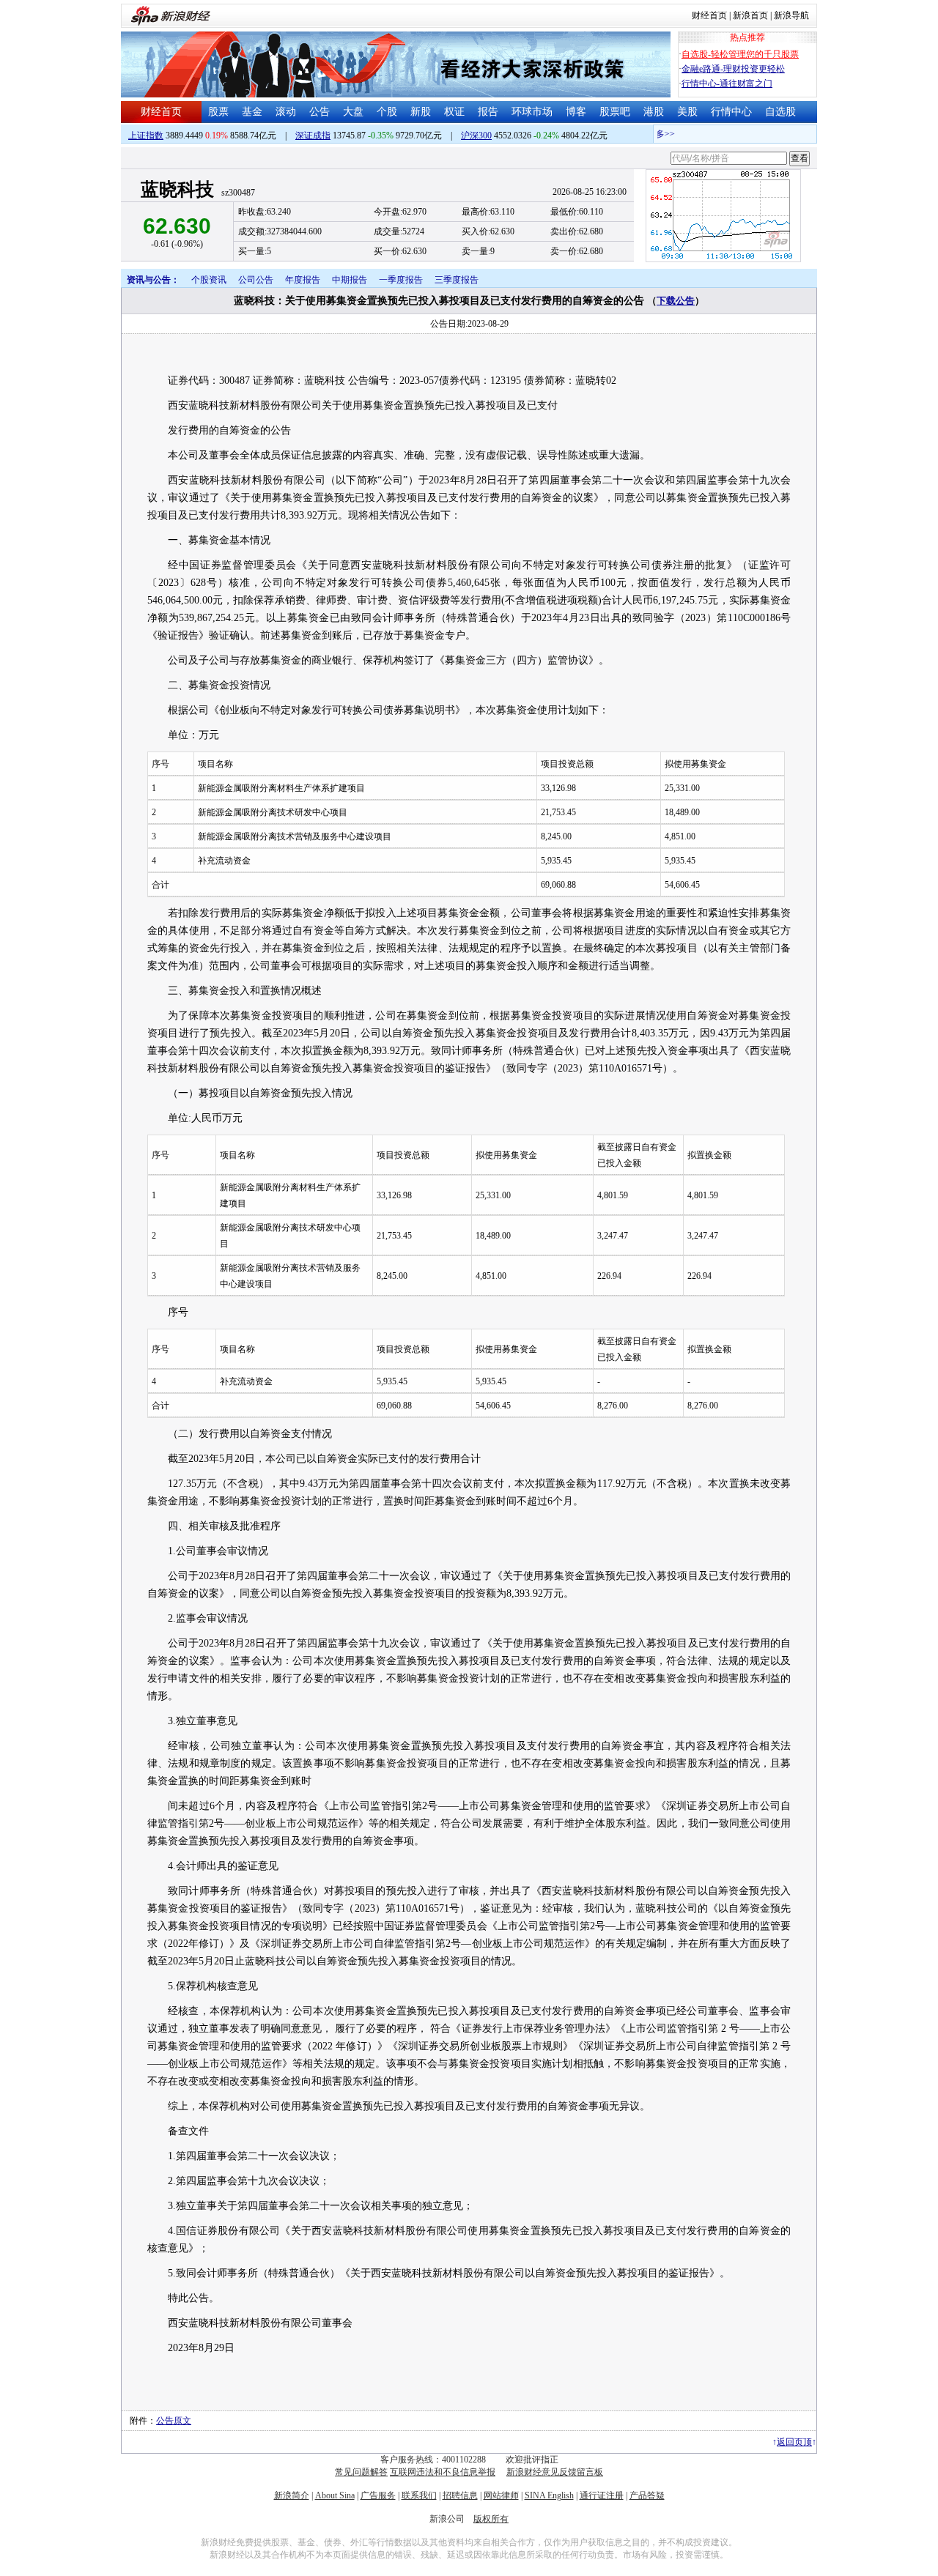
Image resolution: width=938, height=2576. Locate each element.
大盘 (353, 112)
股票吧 (615, 112)
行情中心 (731, 112)
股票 (218, 112)
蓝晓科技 (177, 189)
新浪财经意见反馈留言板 (555, 2472)
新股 (421, 112)
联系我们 (419, 2495)
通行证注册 (602, 2495)
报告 (488, 112)
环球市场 (532, 112)
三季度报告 (457, 280)
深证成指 (313, 136)
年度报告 (303, 280)
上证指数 (146, 136)
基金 (252, 112)
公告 (320, 112)
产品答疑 (647, 2495)
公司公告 (256, 280)
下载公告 (676, 301)
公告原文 (174, 2421)
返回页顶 (794, 2442)
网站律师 (501, 2495)
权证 (454, 112)
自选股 (780, 112)
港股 (654, 112)
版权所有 (491, 2519)
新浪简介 (292, 2495)
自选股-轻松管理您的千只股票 (740, 54)
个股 (387, 112)
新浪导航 (791, 15)
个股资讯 (209, 280)
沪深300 (476, 136)
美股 (687, 112)
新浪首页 (750, 15)
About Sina (335, 2495)
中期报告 (350, 280)
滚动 (286, 112)
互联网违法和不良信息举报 (443, 2472)
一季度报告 (401, 280)
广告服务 (378, 2495)
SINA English (549, 2495)
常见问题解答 (361, 2472)
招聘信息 (460, 2495)
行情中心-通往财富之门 (727, 83)
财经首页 (709, 15)
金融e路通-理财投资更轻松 (733, 69)
